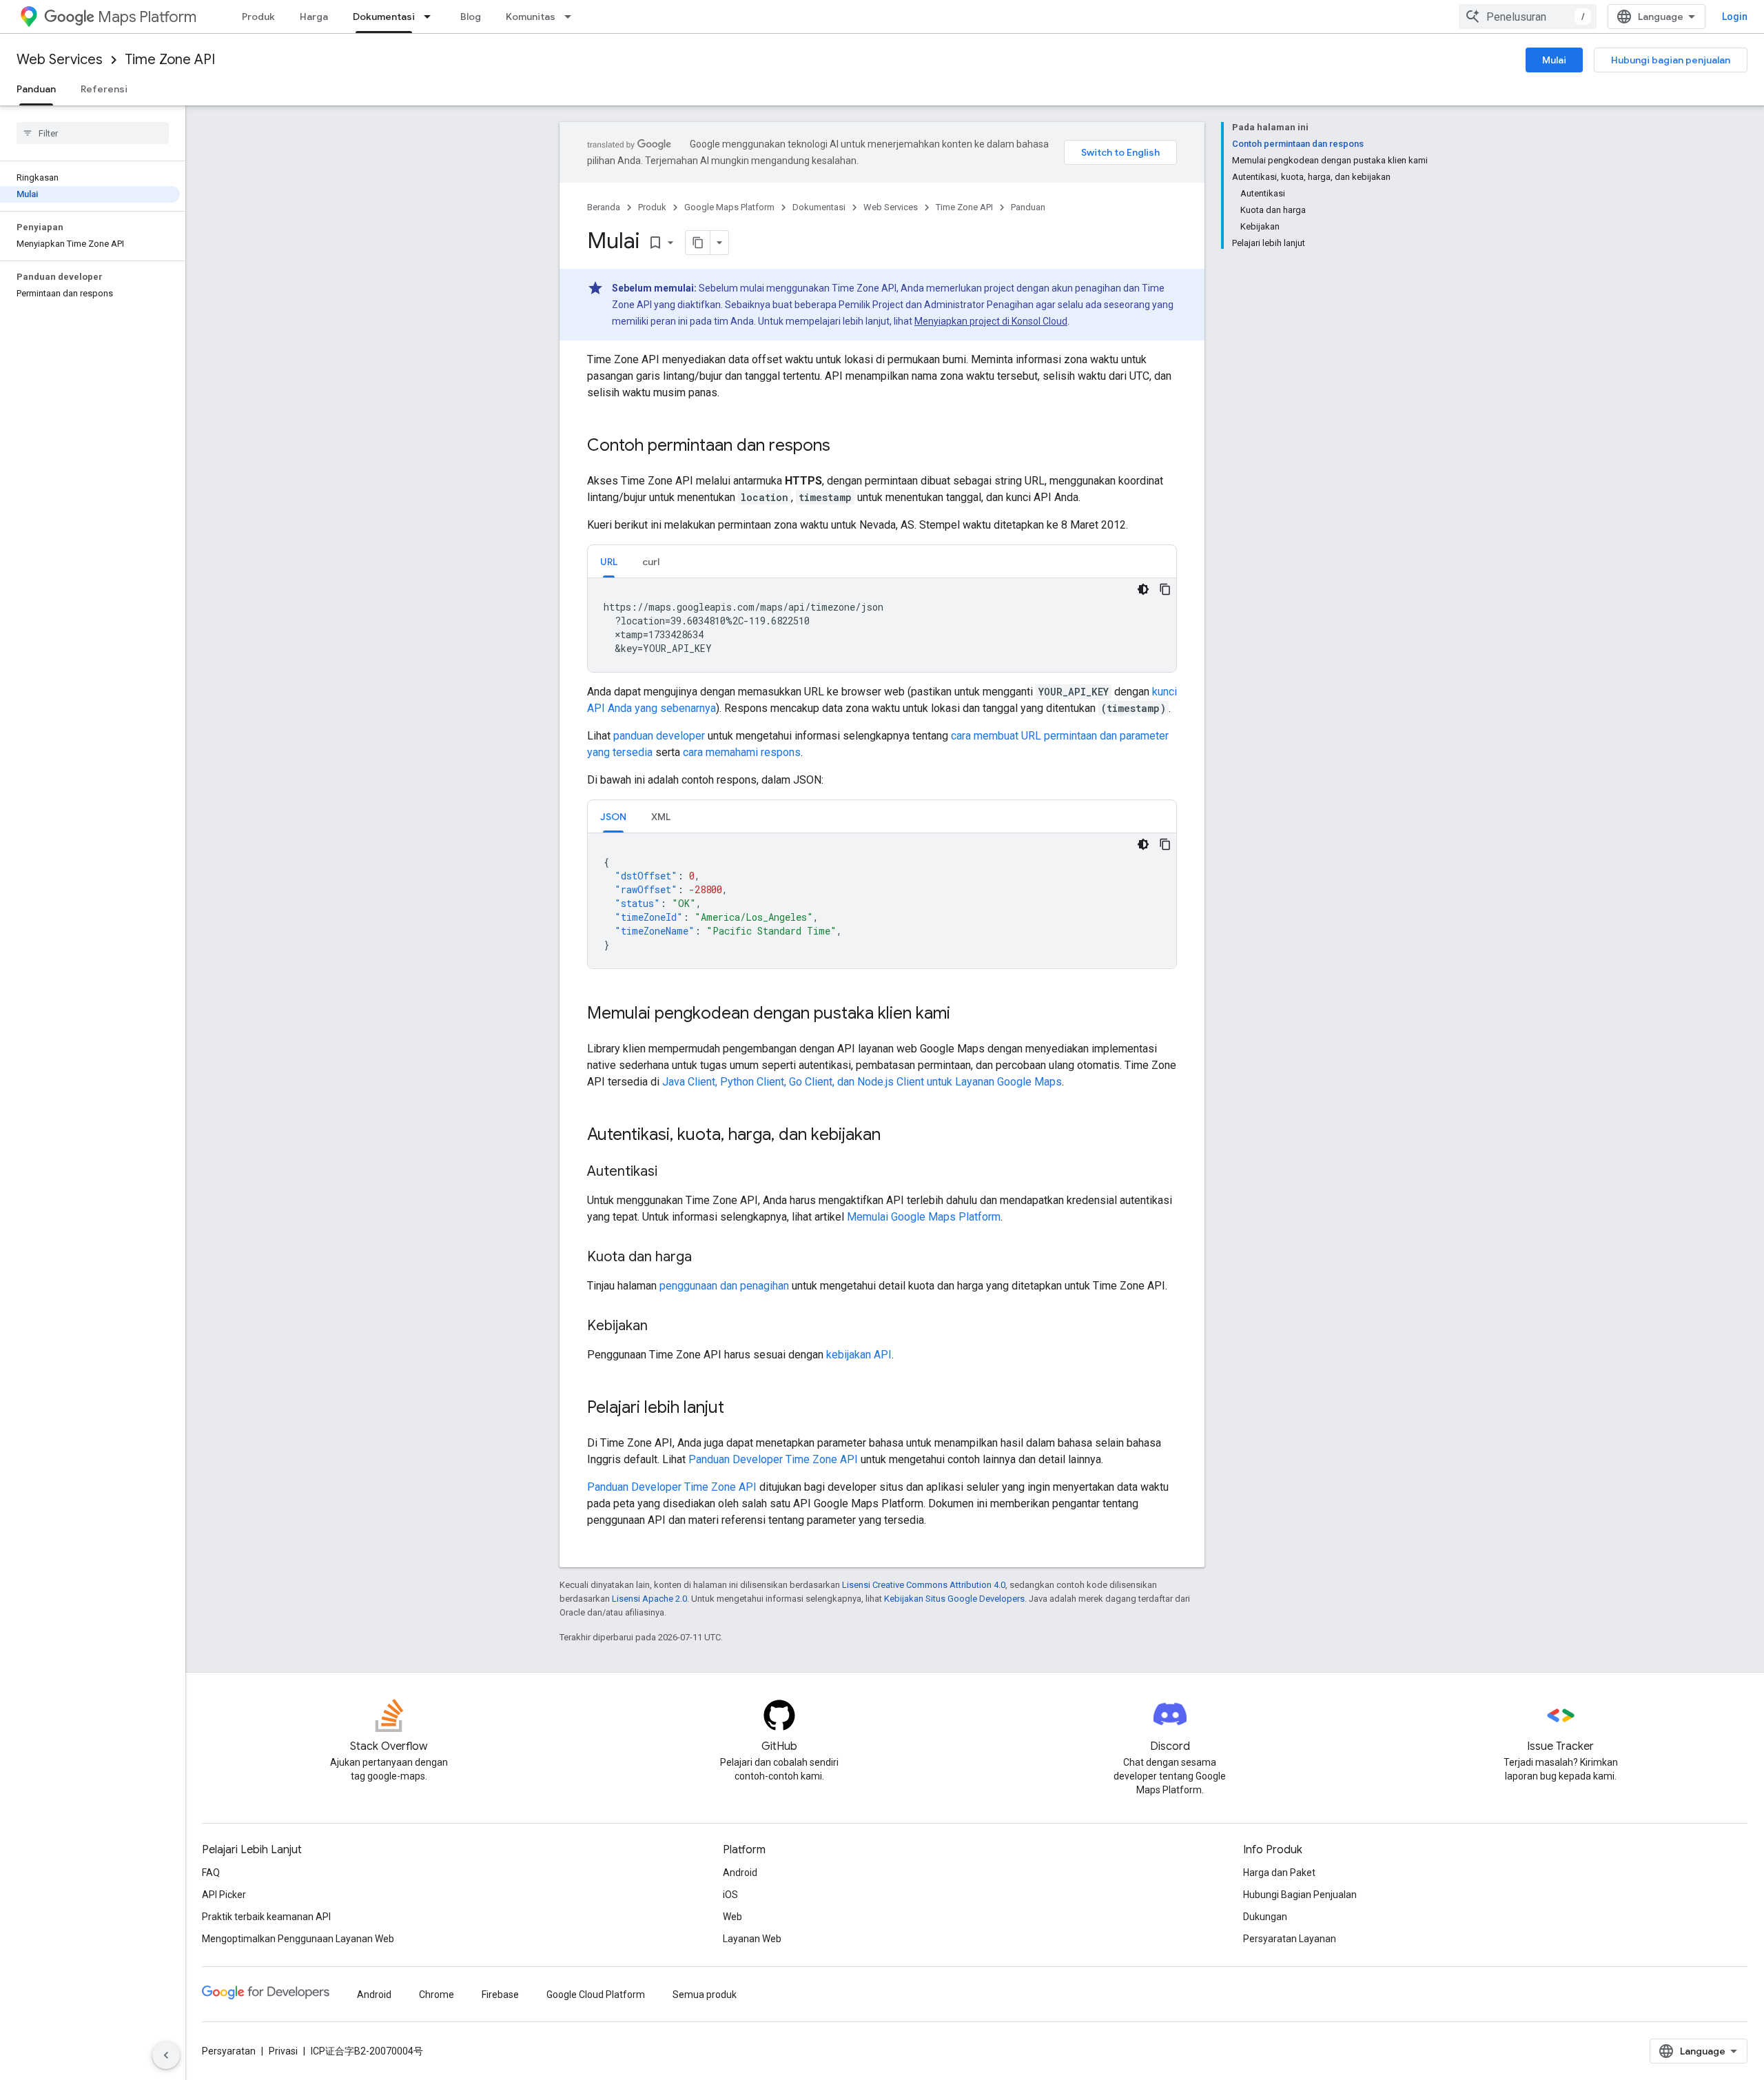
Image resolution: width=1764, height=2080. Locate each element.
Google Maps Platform (729, 207)
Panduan (36, 89)
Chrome (437, 1995)
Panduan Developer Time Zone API (773, 1459)
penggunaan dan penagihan (724, 1286)
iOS (730, 1895)
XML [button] (661, 817)
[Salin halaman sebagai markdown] (698, 243)
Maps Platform (147, 17)
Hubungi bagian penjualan (1671, 60)
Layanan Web (752, 1939)
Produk (258, 17)
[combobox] (1528, 17)
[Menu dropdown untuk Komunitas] (572, 17)
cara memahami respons (742, 752)
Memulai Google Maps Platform (924, 1217)
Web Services (60, 60)
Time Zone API (170, 60)
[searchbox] (93, 133)
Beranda (604, 207)
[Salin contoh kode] (1165, 589)
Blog (471, 17)
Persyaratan (229, 2051)
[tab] (609, 561)
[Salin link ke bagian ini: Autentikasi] (671, 1172)
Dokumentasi (384, 17)
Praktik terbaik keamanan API (266, 1917)
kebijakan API (859, 1355)
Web (732, 1917)
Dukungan (1265, 1917)
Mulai (1554, 60)
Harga (314, 17)
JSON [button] (613, 817)
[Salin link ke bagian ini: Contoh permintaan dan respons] (844, 447)
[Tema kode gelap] (1143, 589)
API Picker (224, 1895)
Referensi (104, 89)
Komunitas (531, 17)
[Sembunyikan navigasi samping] (166, 2055)
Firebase (500, 1995)
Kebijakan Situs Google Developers (954, 1599)
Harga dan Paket (1279, 1873)
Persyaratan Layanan (1290, 1939)
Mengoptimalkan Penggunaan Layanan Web (298, 1939)
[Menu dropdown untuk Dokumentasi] (431, 17)
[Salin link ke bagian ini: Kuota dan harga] (706, 1258)
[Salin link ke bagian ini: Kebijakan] (661, 1327)
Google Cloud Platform (596, 1995)
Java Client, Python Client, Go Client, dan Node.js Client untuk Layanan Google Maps (862, 1082)
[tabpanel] (882, 625)
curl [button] (651, 562)
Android (740, 1873)
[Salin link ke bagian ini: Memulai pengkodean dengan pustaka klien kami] (964, 1014)
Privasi (283, 2051)
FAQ (211, 1873)
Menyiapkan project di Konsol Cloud (991, 321)
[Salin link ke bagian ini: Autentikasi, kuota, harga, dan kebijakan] (894, 1136)
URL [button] (609, 562)
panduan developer (659, 736)
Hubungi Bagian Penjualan (1300, 1895)
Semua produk (705, 1995)
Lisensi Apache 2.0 (649, 1599)
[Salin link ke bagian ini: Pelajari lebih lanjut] (738, 1409)
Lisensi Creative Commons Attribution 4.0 (924, 1585)
